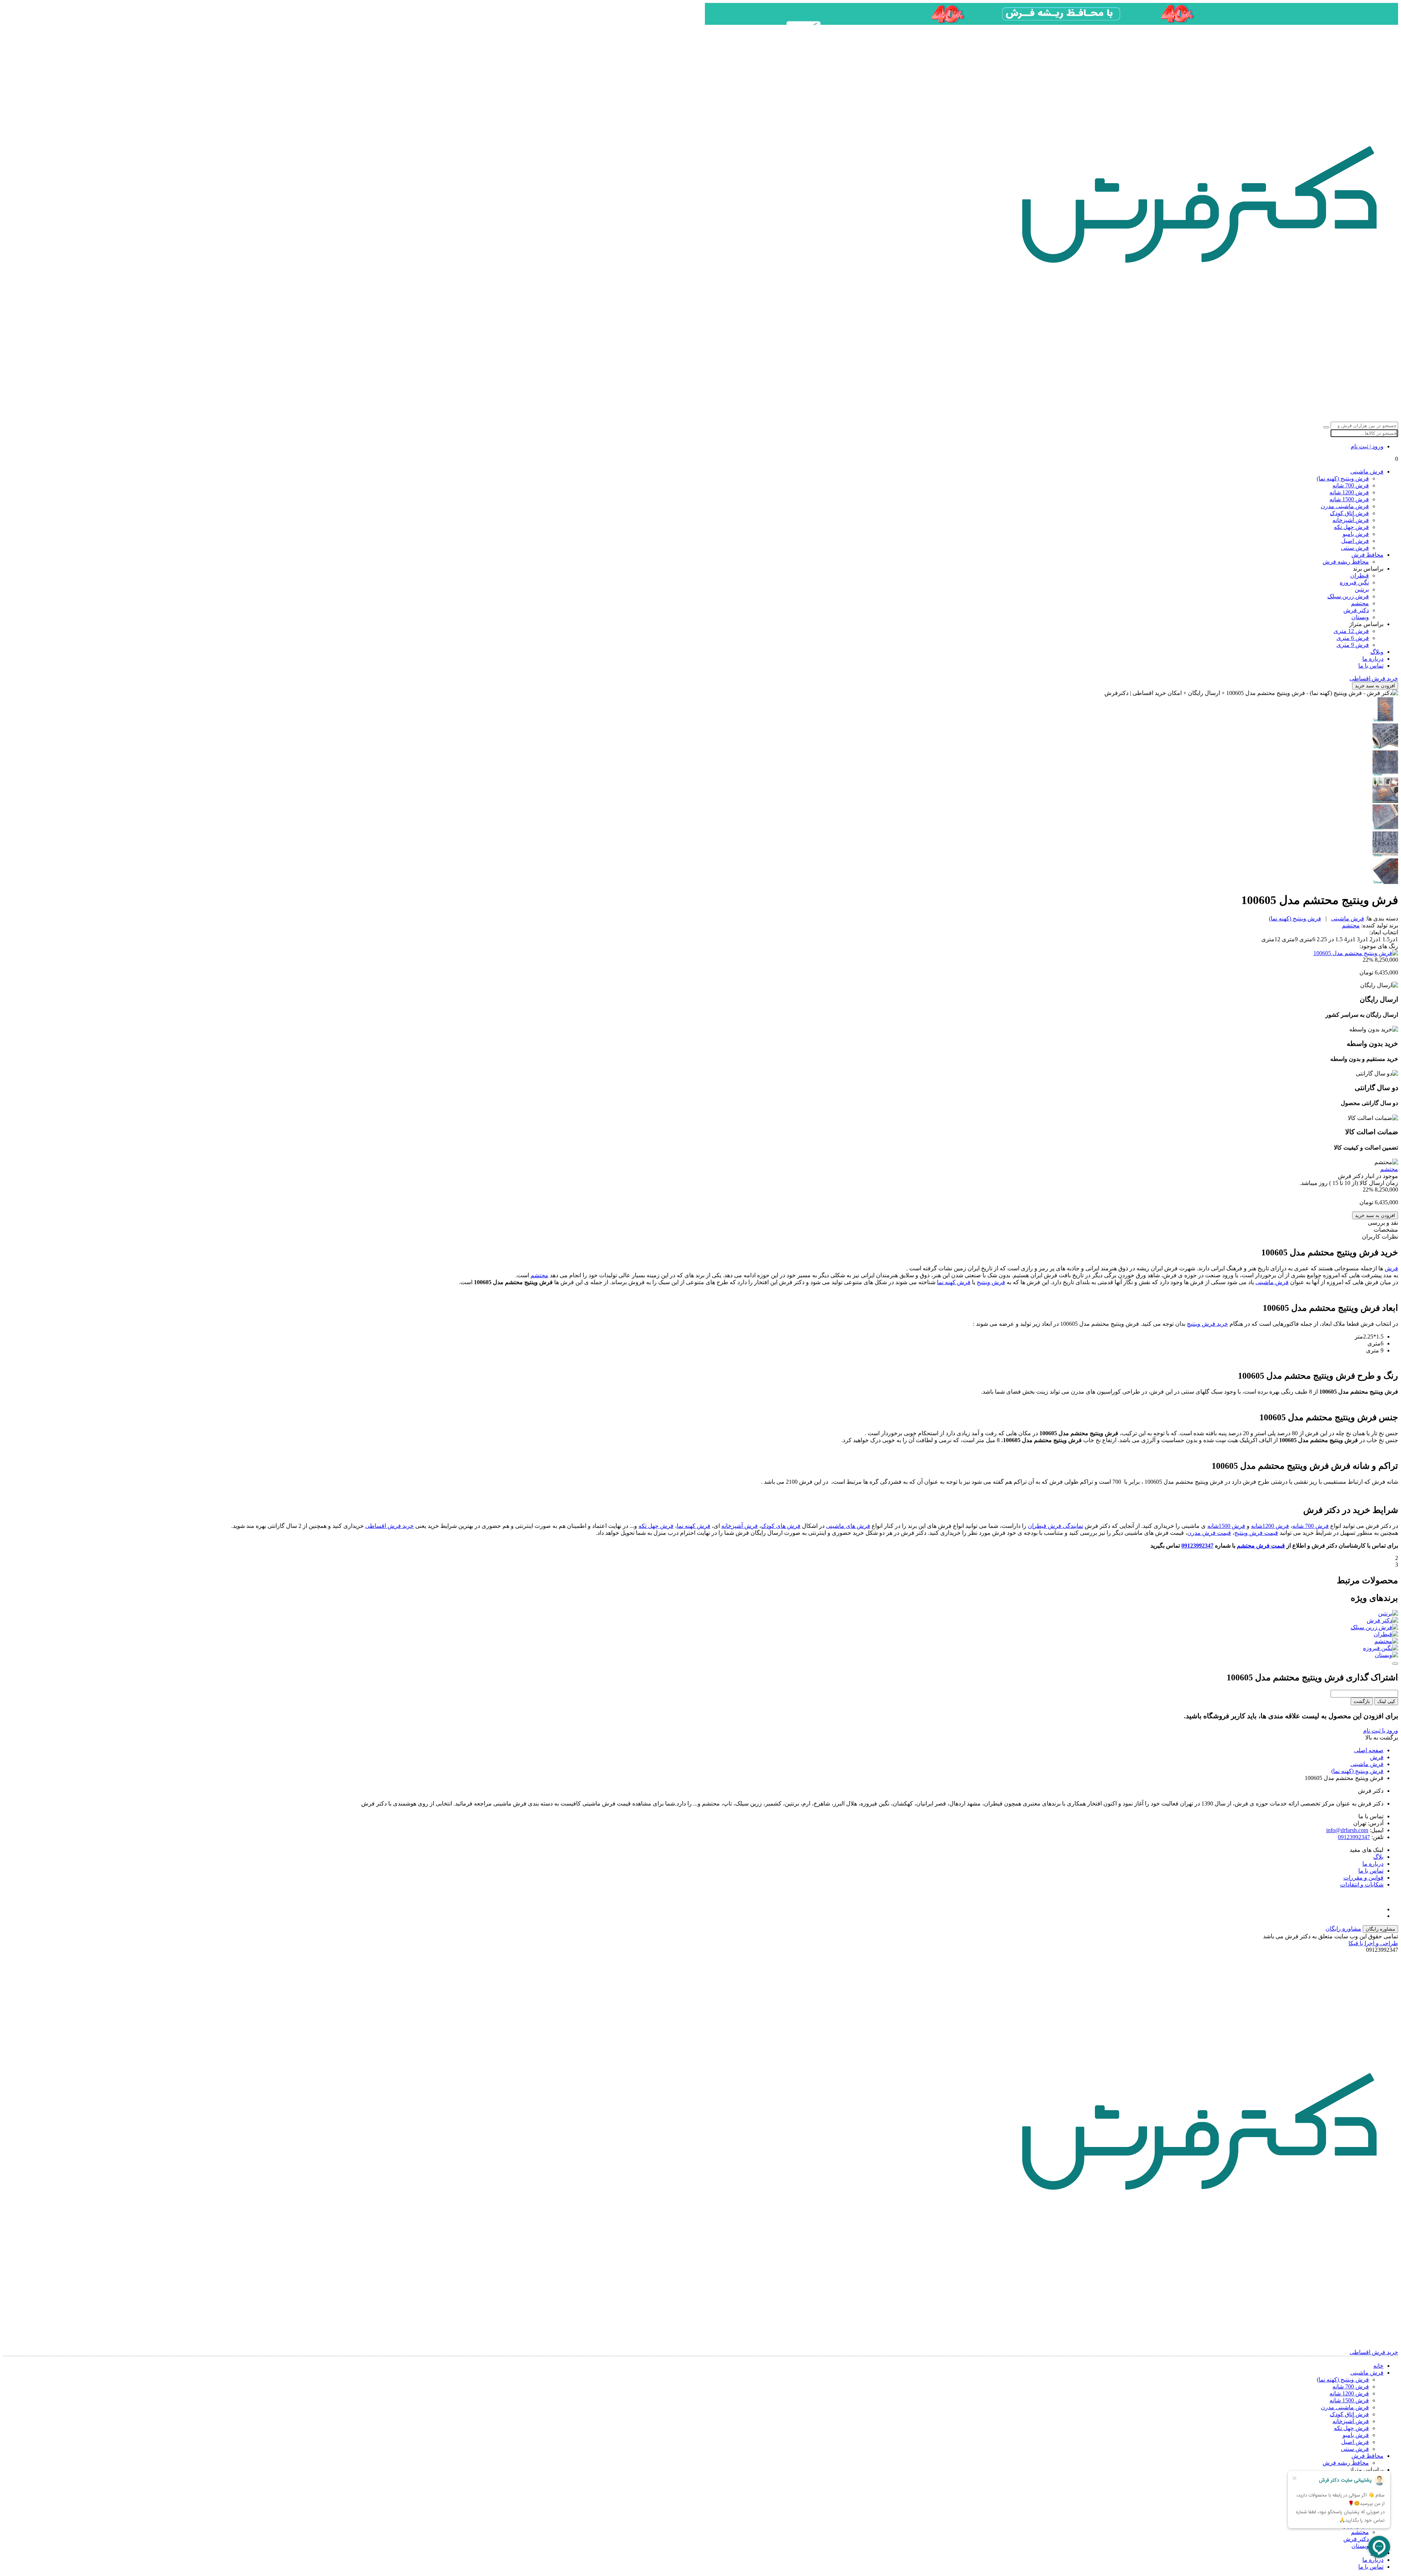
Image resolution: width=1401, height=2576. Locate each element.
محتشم (1360, 603)
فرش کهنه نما (954, 1282)
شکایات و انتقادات (1362, 1884)
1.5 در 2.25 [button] (1329, 939)
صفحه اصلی (1369, 1750)
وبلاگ (1377, 652)
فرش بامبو (1356, 534)
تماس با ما (1371, 666)
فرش (1391, 1268)
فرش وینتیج (991, 1282)
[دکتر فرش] (700, 1620)
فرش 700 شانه (1351, 485)
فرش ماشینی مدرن (1345, 506)
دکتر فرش (1356, 610)
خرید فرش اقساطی (389, 1526)
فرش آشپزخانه (1351, 520)
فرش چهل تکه (1351, 527)
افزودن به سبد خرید (1375, 686)
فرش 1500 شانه (1349, 499)
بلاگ (1378, 1857)
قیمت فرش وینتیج (1256, 1533)
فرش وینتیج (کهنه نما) (1343, 478)
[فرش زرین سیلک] (700, 1627)
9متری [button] (1289, 939)
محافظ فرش (1367, 555)
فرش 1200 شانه (1349, 492)
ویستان (1360, 617)
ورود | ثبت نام (1367, 446)
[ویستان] (700, 1655)
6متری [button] (1307, 939)
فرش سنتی (1355, 548)
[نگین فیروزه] (700, 1648)
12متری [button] (1271, 939)
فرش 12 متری (1351, 631)
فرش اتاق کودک (1349, 513)
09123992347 (1197, 1546)
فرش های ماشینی (848, 1526)
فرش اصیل (1355, 541)
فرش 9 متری (1353, 645)
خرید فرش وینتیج (1207, 1324)
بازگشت (1362, 1701)
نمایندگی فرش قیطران (1055, 1526)
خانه (1378, 2366)
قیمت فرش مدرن (1209, 1533)
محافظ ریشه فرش (1346, 562)
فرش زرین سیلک (1348, 596)
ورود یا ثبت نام (1381, 1731)
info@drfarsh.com (1347, 1830)
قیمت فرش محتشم (1261, 1546)
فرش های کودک (781, 1526)
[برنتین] (700, 1613)
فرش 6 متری (1353, 638)
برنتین (1362, 589)
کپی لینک (1386, 1701)
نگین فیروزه (1354, 582)
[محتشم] (700, 1641)
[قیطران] (700, 1634)
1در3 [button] (1362, 939)
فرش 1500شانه (1226, 1526)
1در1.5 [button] (1390, 939)
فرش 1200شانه (1270, 1526)
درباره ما (1373, 659)
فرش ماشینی (1367, 472)
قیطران (1360, 576)
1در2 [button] (1375, 939)
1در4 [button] (1349, 939)
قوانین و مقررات (1363, 1878)
